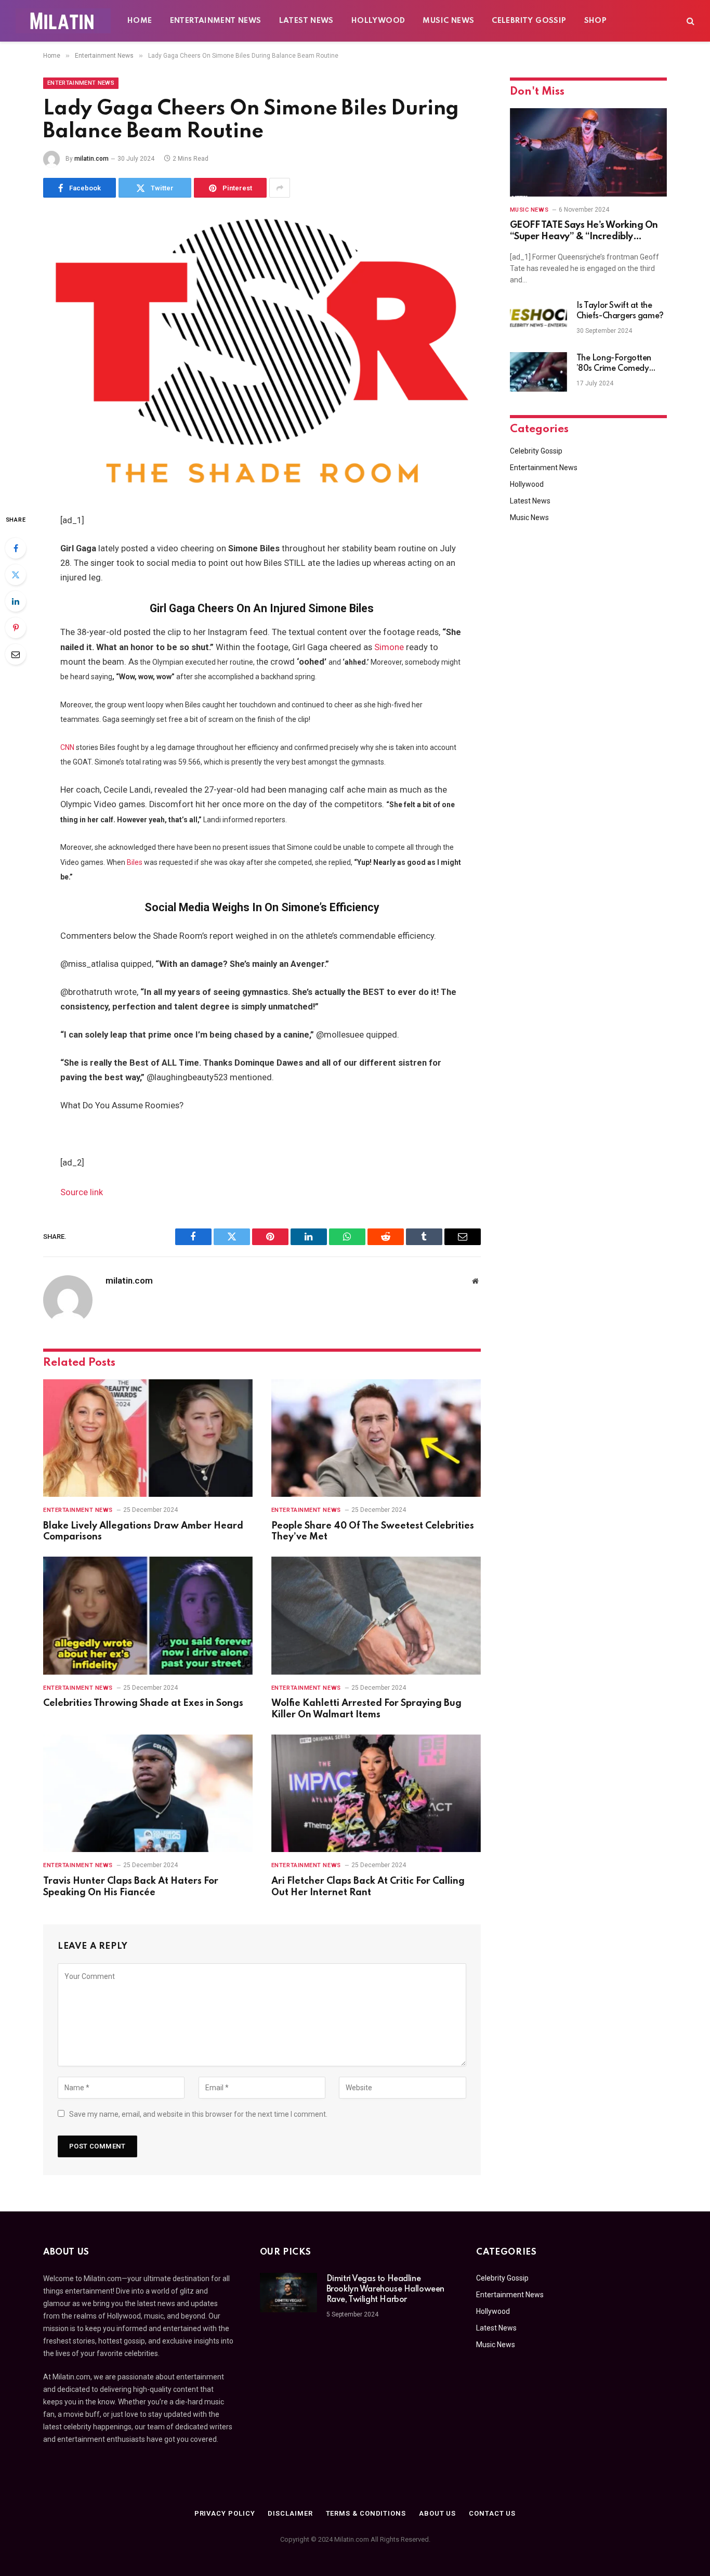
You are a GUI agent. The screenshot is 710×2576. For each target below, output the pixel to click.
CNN (67, 747)
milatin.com (91, 159)
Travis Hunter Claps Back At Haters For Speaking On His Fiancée (131, 1887)
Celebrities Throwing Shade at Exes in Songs (143, 1703)
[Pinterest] (16, 628)
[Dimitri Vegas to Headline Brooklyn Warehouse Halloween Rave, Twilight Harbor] (288, 2293)
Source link (82, 1192)
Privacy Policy (225, 2513)
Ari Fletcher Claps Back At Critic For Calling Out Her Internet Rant (368, 1887)
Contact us (492, 2513)
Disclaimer (290, 2513)
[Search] (689, 21)
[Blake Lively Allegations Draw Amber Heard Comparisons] (148, 1438)
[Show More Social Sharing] (280, 188)
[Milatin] (63, 21)
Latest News (306, 21)
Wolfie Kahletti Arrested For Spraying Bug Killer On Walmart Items (366, 1709)
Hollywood (378, 21)
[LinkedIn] (16, 601)
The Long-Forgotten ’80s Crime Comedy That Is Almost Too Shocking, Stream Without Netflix (614, 364)
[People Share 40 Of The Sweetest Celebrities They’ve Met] (376, 1438)
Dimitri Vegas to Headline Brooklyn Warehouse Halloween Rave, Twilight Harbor (385, 2289)
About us (437, 2513)
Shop (596, 21)
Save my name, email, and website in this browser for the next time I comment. (198, 2114)
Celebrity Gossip (529, 21)
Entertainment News (216, 21)
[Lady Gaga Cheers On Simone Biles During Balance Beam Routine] (262, 354)
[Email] (16, 654)
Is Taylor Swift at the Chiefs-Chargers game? (620, 311)
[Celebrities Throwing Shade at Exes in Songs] (148, 1616)
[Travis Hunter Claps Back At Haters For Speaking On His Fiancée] (148, 1794)
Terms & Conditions (366, 2513)
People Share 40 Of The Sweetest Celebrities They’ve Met (373, 1532)
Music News (448, 21)
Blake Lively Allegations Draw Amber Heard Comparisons (143, 1532)
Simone (389, 647)
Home (140, 21)
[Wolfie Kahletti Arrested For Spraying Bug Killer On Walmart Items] (376, 1616)
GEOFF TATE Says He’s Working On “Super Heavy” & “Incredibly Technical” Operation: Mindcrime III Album (587, 232)
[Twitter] (16, 575)
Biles (135, 862)
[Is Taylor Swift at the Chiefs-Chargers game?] (538, 319)
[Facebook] (16, 548)
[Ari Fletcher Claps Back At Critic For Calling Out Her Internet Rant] (376, 1794)
